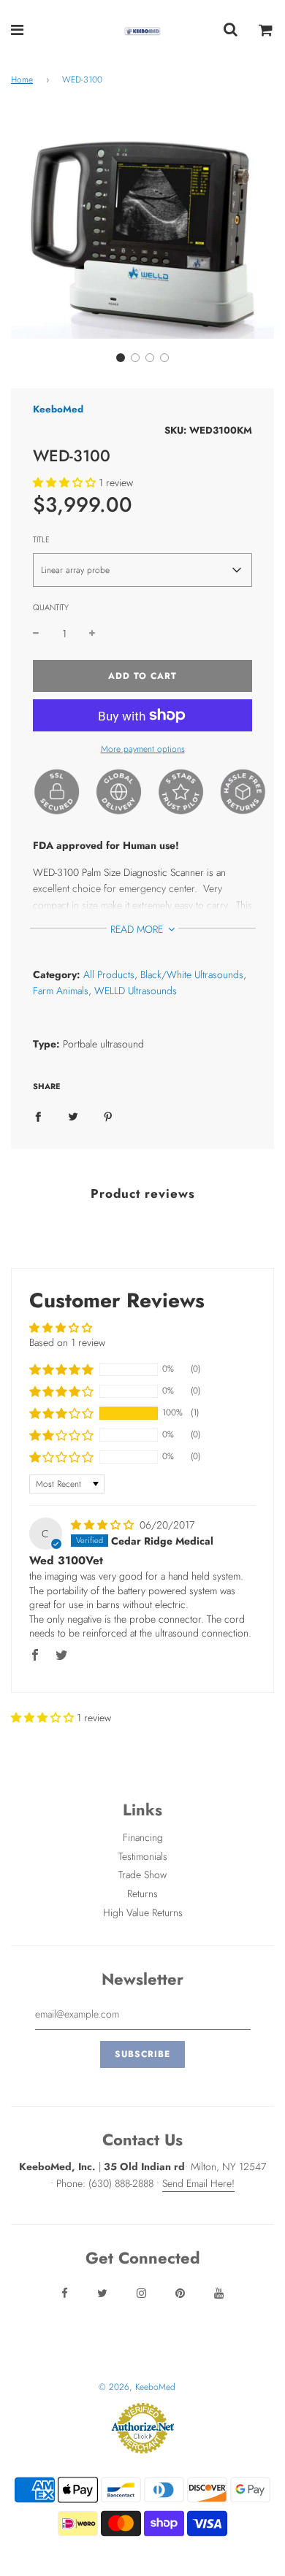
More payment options (143, 749)
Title (41, 539)
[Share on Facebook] (38, 1115)
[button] (121, 358)
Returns (142, 1893)
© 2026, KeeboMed (137, 2387)
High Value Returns (143, 1912)
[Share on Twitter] (73, 1115)
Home (22, 80)
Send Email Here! (198, 2183)
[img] (104, 1525)
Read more (138, 929)
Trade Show (142, 1875)
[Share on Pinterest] (108, 1115)
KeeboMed (58, 409)
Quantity (51, 607)
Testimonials (143, 1856)
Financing (143, 1837)
